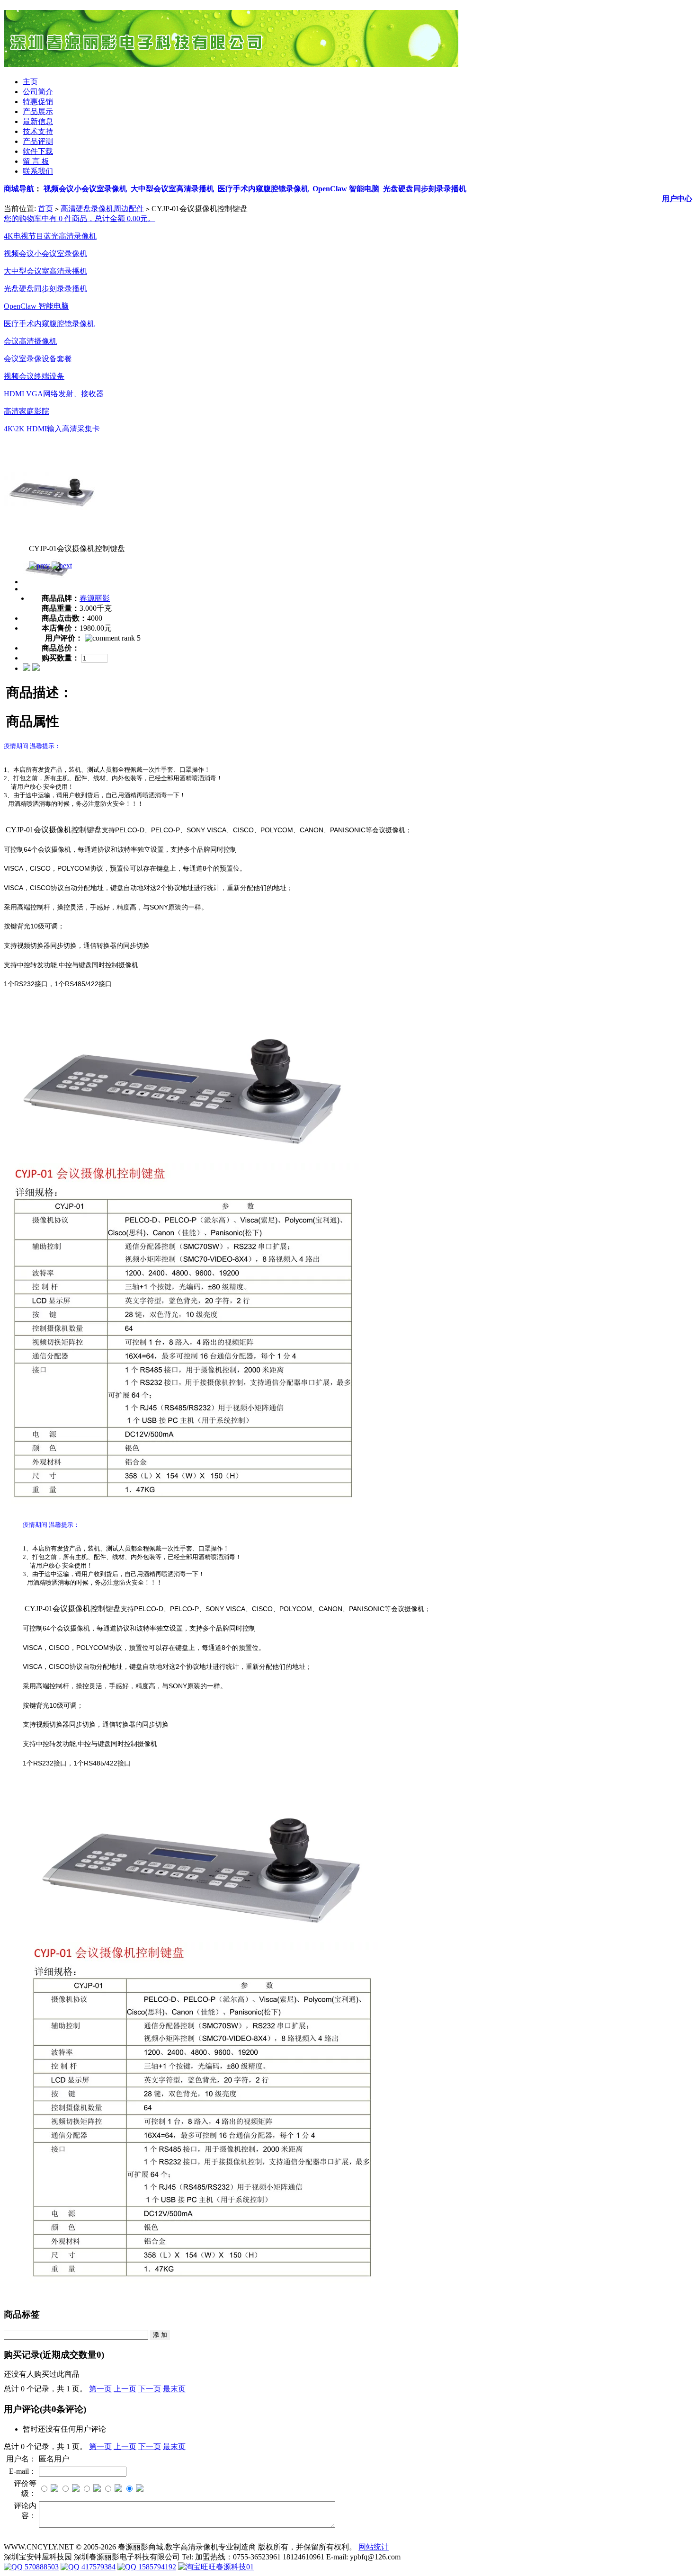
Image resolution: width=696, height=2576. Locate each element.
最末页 (174, 2389)
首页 (45, 209)
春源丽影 (95, 598)
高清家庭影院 (27, 411)
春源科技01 (235, 2567)
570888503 (41, 2567)
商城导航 (19, 189)
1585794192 (156, 2567)
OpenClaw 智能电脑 (36, 306)
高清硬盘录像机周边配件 (102, 209)
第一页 (100, 2389)
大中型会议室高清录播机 (45, 271)
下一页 (150, 2389)
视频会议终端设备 (34, 376)
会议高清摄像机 (30, 341)
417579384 (98, 2567)
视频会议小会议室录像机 (45, 254)
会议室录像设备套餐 (38, 359)
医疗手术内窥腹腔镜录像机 (49, 324)
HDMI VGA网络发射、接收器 (54, 394)
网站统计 (374, 2547)
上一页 (125, 2389)
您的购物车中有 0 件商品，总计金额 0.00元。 (80, 218)
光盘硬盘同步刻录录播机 (45, 289)
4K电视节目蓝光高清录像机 (50, 236)
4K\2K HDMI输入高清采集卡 (52, 429)
